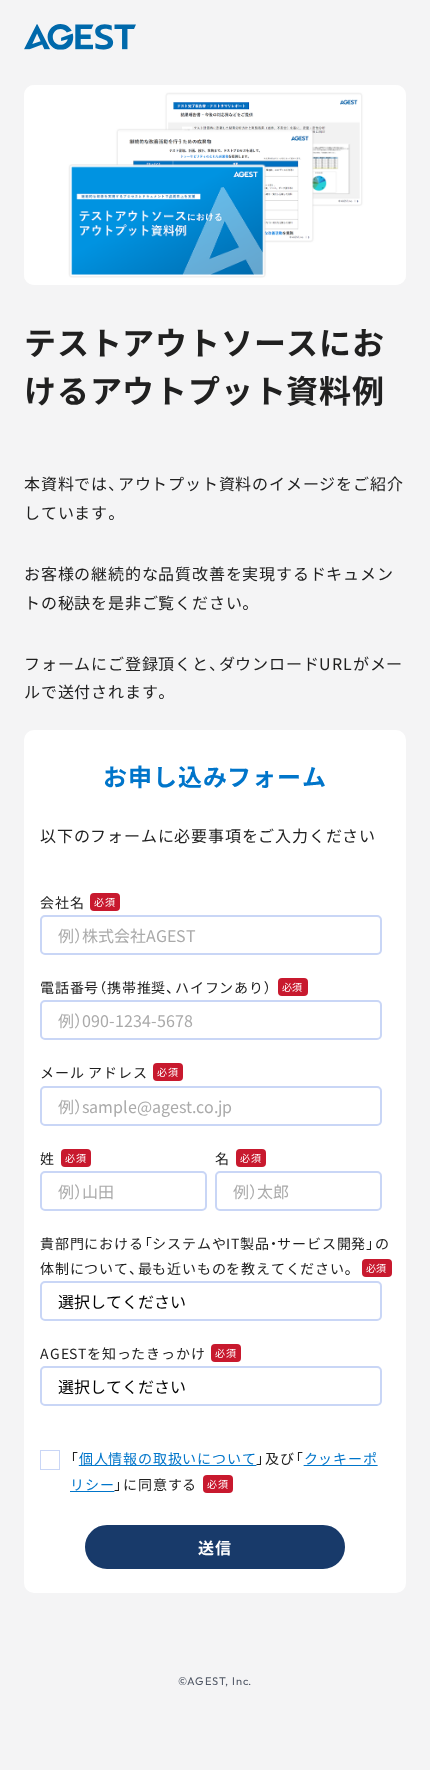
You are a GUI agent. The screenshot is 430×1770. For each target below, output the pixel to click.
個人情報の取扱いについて (168, 1458)
